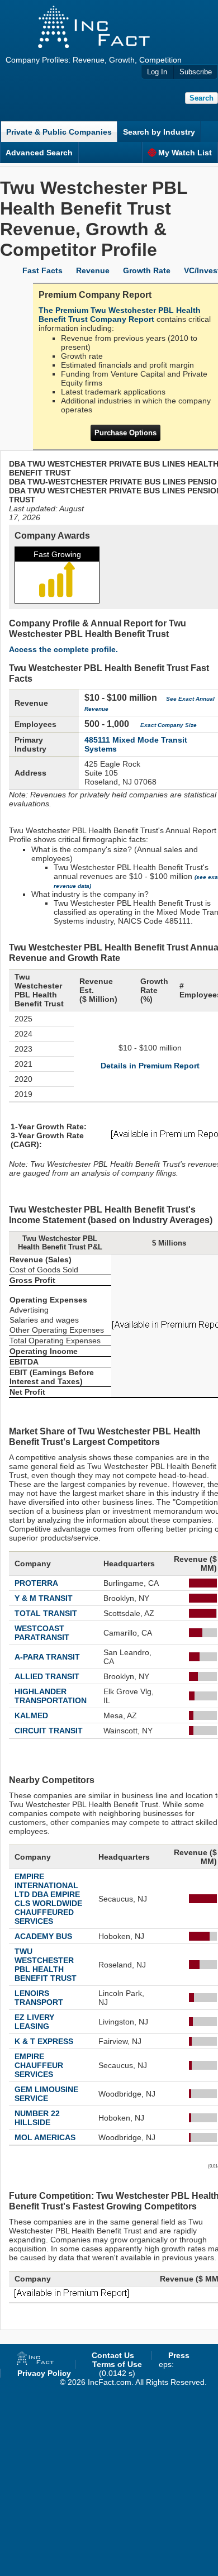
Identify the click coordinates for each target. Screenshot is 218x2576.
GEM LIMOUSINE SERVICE (46, 2094)
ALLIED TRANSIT (47, 1676)
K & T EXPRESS (44, 2041)
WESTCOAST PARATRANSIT (42, 1633)
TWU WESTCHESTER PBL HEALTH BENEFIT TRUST (46, 1965)
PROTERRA (36, 1583)
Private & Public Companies (59, 132)
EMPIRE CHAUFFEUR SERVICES (39, 2065)
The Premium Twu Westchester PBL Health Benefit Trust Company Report (120, 315)
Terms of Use (117, 2364)
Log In (157, 72)
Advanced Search (39, 153)
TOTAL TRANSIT (46, 1613)
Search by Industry (159, 132)
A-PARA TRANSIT (47, 1657)
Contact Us (113, 2355)
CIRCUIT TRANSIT (49, 1731)
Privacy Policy (44, 2373)
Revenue (93, 270)
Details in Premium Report (150, 1066)
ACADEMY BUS (43, 1936)
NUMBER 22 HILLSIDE (37, 2118)
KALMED (31, 1715)
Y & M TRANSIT (44, 1598)
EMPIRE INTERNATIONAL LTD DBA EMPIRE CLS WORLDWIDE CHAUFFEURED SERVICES (48, 1899)
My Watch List (185, 153)
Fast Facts (42, 270)
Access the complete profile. (63, 649)
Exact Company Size (169, 725)
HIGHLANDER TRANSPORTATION (51, 1696)
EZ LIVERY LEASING (34, 2022)
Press (179, 2355)
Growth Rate (147, 270)
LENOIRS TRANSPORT (39, 1998)
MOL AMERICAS (45, 2137)
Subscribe (196, 72)
